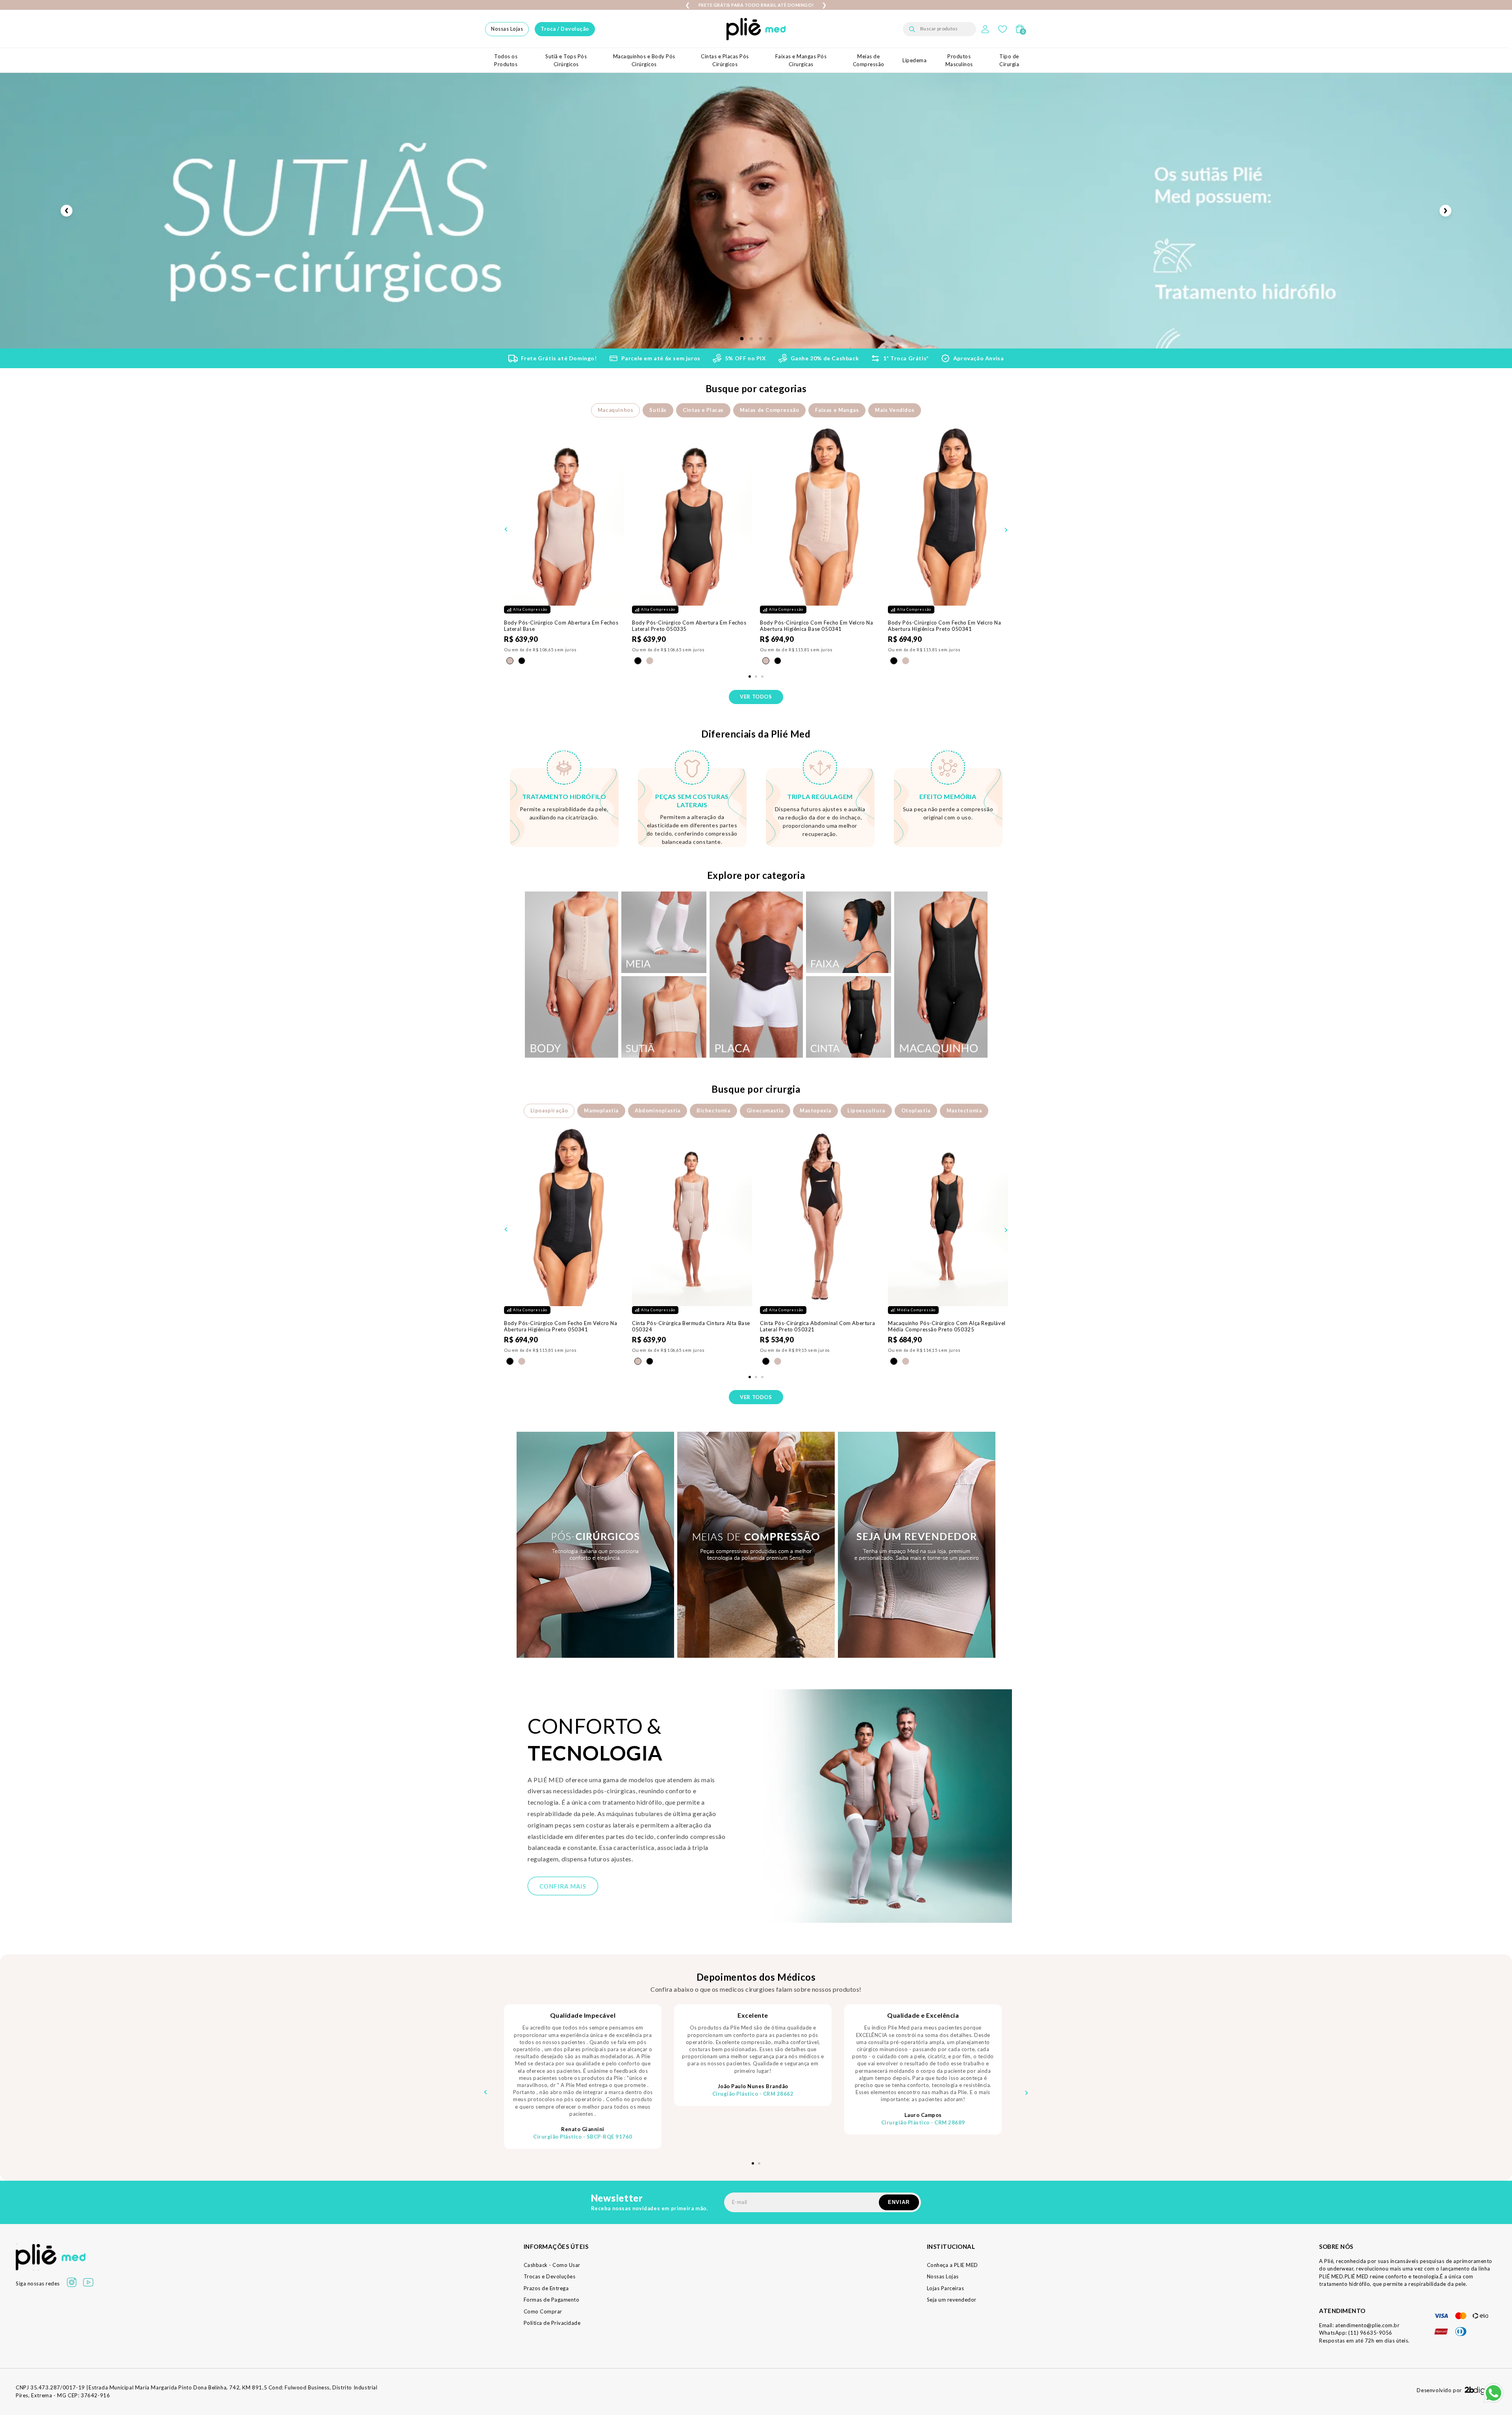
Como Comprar (543, 2311)
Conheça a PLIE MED (952, 2265)
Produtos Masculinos (959, 60)
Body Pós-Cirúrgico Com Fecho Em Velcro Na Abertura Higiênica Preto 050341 (945, 626)
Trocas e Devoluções (550, 2276)
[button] (1020, 29)
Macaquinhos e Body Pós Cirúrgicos (644, 60)
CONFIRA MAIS (563, 1886)
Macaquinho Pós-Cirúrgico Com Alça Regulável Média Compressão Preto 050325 (947, 1326)
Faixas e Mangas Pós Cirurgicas (801, 60)
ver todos (756, 697)
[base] (510, 661)
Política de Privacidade (552, 2323)
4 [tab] (770, 339)
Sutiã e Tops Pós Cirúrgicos (566, 60)
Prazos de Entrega (546, 2288)
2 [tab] (751, 339)
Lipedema (914, 60)
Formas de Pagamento (552, 2300)
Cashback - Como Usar (552, 2265)
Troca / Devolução (565, 29)
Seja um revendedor (952, 2300)
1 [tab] (742, 339)
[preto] (522, 661)
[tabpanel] (564, 550)
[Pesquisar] (912, 29)
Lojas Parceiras (946, 2288)
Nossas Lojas (507, 29)
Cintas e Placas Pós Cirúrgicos (725, 60)
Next (1445, 211)
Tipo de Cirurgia (1009, 60)
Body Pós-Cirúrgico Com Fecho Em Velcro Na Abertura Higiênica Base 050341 (817, 626)
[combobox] (939, 29)
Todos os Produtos (506, 60)
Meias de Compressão (869, 60)
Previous (67, 211)
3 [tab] (761, 339)
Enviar (899, 2202)
